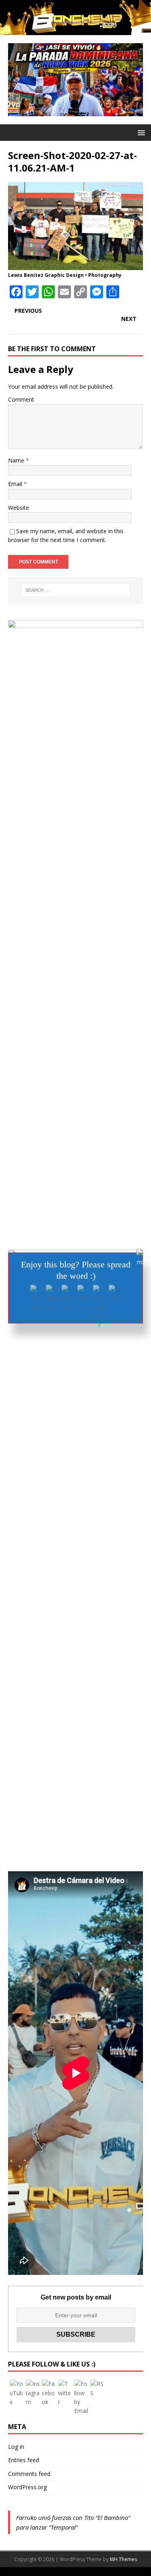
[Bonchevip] (75, 30)
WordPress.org (27, 2487)
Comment (21, 399)
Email (16, 484)
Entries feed (24, 2460)
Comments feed (29, 2474)
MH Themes (123, 2559)
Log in (16, 2447)
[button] (140, 132)
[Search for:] (76, 590)
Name (17, 460)
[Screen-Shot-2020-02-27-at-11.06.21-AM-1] (75, 265)
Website (19, 508)
